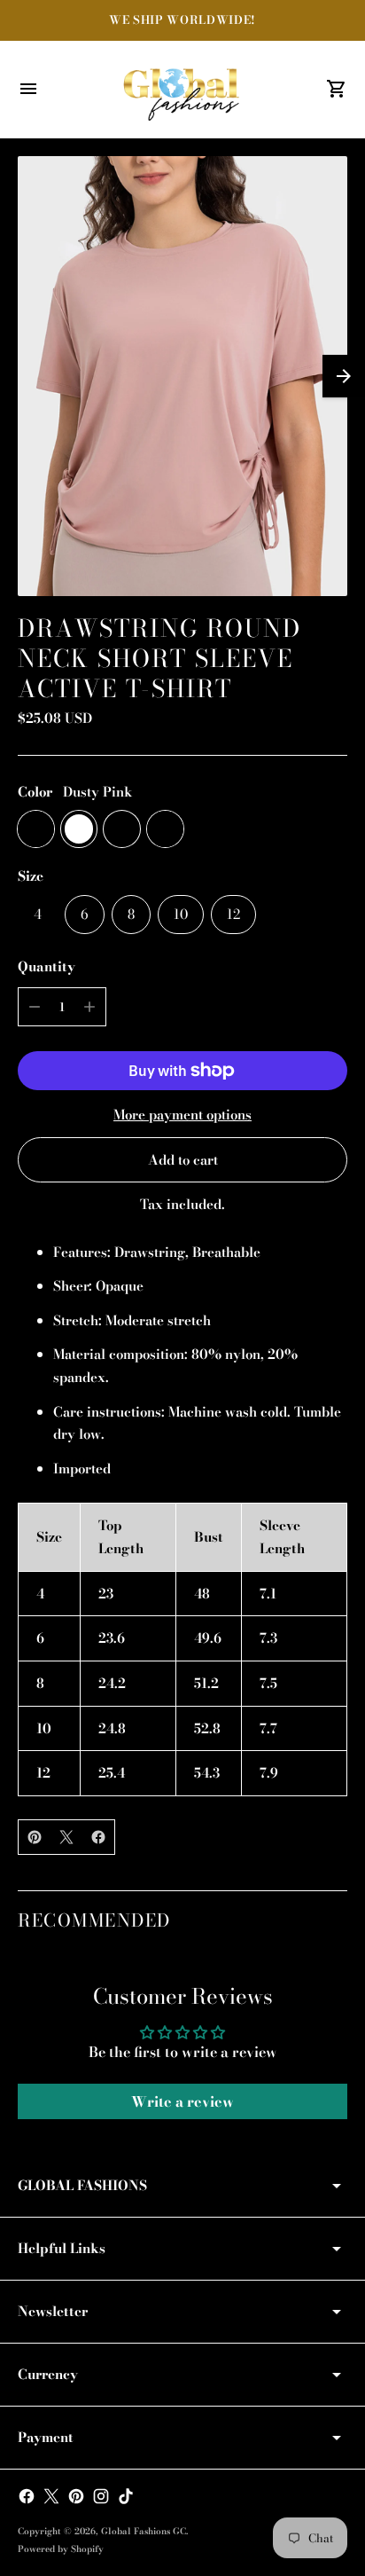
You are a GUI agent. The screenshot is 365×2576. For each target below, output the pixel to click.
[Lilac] (165, 829)
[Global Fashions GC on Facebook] (27, 2496)
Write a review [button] (182, 2101)
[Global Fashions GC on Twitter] (51, 2496)
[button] (344, 376)
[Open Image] (182, 376)
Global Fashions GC (144, 2531)
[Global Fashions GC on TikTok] (126, 2496)
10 (181, 914)
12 (233, 914)
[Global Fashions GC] (182, 90)
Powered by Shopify (61, 2549)
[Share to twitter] (66, 1837)
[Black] (122, 829)
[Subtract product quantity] (35, 1007)
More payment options (182, 1115)
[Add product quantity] (89, 1007)
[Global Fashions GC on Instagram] (101, 2496)
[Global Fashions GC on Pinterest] (76, 2496)
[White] (79, 829)
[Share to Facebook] (98, 1837)
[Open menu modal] (28, 89)
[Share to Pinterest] (35, 1837)
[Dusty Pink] (36, 829)
